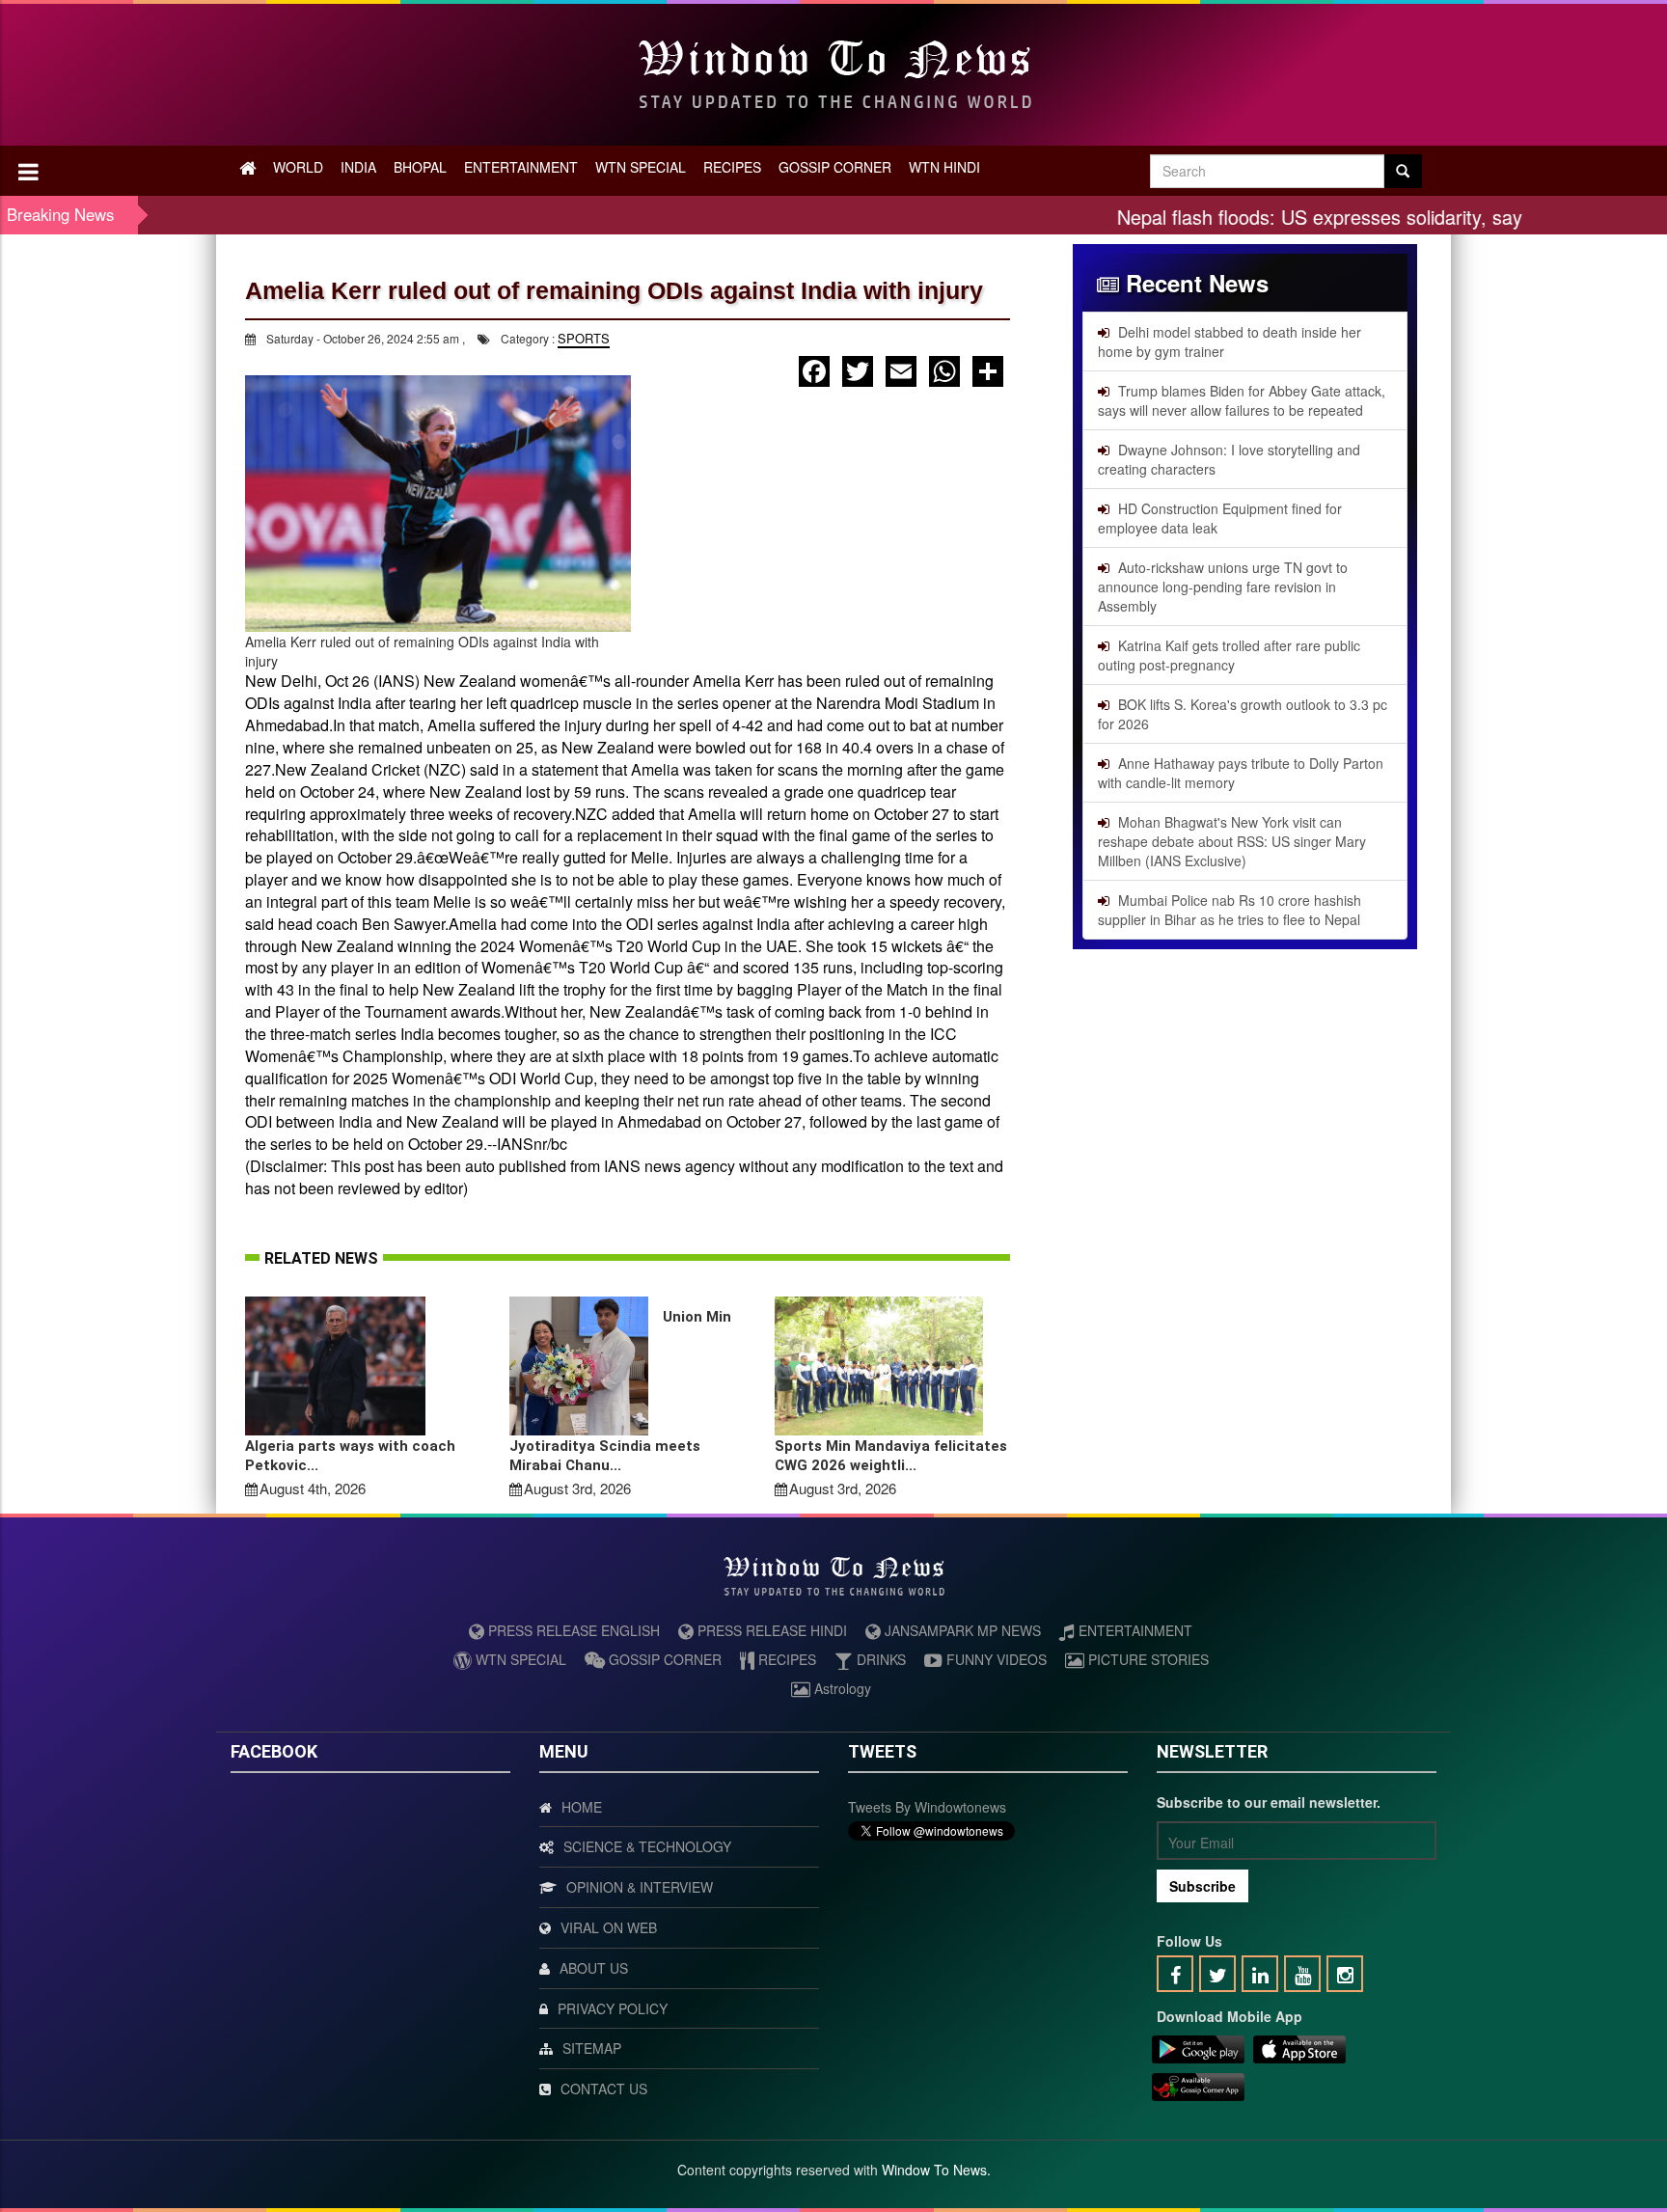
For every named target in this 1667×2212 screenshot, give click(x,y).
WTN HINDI (944, 167)
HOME (582, 1807)
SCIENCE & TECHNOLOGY (647, 1846)
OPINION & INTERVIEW (640, 1887)
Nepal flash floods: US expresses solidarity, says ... (1267, 217)
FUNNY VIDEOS (995, 1659)
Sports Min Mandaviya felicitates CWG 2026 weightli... (891, 1456)
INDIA (358, 167)
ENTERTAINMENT (521, 167)
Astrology (841, 1688)
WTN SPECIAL (641, 167)
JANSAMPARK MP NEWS (961, 1630)
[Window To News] (1198, 2052)
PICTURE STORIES (1147, 1659)
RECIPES (732, 167)
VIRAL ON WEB (609, 1927)
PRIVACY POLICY (613, 2008)
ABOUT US (594, 1968)
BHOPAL (420, 167)
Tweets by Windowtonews (927, 1807)
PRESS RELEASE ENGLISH (572, 1630)
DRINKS (879, 1659)
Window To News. (936, 2170)
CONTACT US (604, 2089)
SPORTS (584, 338)
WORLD (298, 167)
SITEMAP (592, 2048)
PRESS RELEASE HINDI (770, 1630)
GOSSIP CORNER (835, 167)
